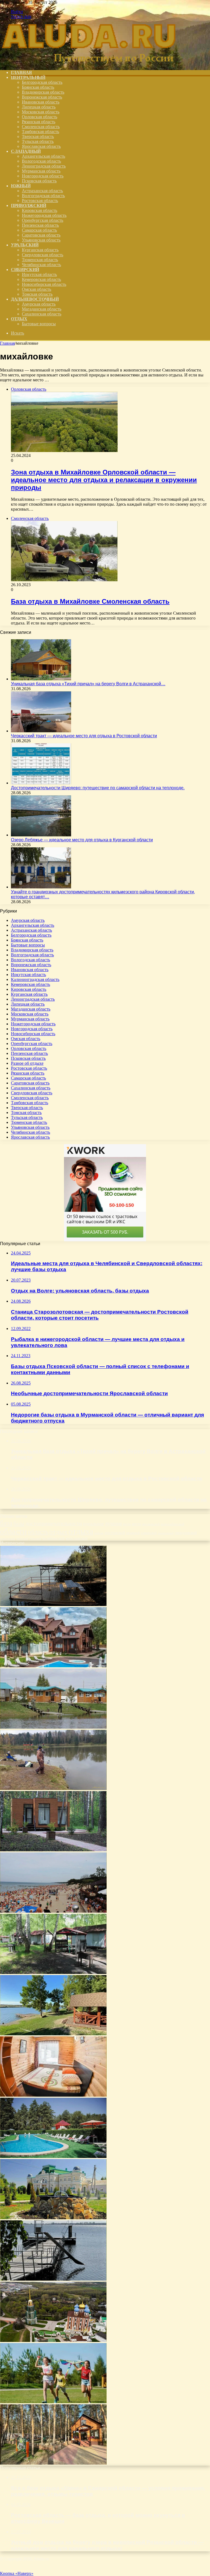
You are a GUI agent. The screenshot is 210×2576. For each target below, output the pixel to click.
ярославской (77, 1538)
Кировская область (40, 210)
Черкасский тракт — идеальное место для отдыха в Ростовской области (84, 736)
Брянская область (38, 87)
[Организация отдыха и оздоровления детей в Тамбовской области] (53, 2402)
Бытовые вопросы (39, 324)
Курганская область (40, 250)
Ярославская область (41, 146)
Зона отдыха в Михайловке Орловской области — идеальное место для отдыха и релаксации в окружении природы (104, 480)
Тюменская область (40, 260)
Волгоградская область (43, 196)
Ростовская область (40, 201)
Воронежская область (42, 97)
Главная (7, 343)
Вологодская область (41, 161)
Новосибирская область (44, 284)
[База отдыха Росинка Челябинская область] (53, 2279)
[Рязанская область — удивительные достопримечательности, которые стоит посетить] (53, 2340)
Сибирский (25, 270)
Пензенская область (40, 225)
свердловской (186, 1533)
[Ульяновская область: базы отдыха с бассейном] (53, 2156)
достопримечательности (54, 1523)
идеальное (94, 1524)
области (13, 1531)
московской (151, 1524)
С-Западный (26, 151)
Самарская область (39, 230)
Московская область (41, 112)
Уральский (25, 245)
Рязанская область (39, 122)
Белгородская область (42, 82)
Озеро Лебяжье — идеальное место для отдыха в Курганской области (82, 840)
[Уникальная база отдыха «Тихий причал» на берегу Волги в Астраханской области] (41, 679)
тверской (22, 1539)
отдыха (81, 1531)
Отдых (19, 319)
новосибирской (173, 1524)
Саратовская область (41, 235)
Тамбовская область (40, 132)
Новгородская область (43, 176)
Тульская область (38, 141)
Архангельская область (43, 156)
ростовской (115, 1532)
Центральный (28, 77)
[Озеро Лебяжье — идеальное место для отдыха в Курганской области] (41, 835)
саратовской (166, 1533)
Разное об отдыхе (27, 1063)
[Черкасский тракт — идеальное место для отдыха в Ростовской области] (41, 731)
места (127, 1524)
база (6, 1523)
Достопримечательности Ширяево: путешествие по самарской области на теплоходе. (98, 788)
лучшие (113, 1523)
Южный (21, 186)
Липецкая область (39, 107)
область (38, 1532)
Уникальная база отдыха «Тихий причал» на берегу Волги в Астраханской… (88, 684)
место (136, 1524)
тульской (35, 1539)
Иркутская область (39, 274)
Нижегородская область (44, 215)
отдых (58, 1532)
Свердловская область (43, 255)
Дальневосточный (35, 299)
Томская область (37, 294)
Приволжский (29, 205)
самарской (149, 1533)
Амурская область (39, 304)
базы (19, 1523)
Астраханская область (42, 191)
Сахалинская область (42, 314)
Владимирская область (43, 92)
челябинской (53, 1538)
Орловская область (40, 117)
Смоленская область (41, 127)
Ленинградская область (44, 166)
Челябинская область (41, 265)
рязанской (133, 1533)
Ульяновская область (41, 240)
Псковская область (39, 181)
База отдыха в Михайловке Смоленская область (90, 601)
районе (99, 1533)
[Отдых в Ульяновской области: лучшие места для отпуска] (53, 1788)
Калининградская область (35, 979)
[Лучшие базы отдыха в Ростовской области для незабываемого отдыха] (53, 2034)
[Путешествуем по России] (89, 63)
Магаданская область (42, 309)
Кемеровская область (41, 279)
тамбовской (8, 1539)
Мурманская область (41, 171)
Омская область (37, 289)
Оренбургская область (43, 220)
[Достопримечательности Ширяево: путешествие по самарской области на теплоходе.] (41, 783)
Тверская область (38, 136)
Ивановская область (41, 102)
